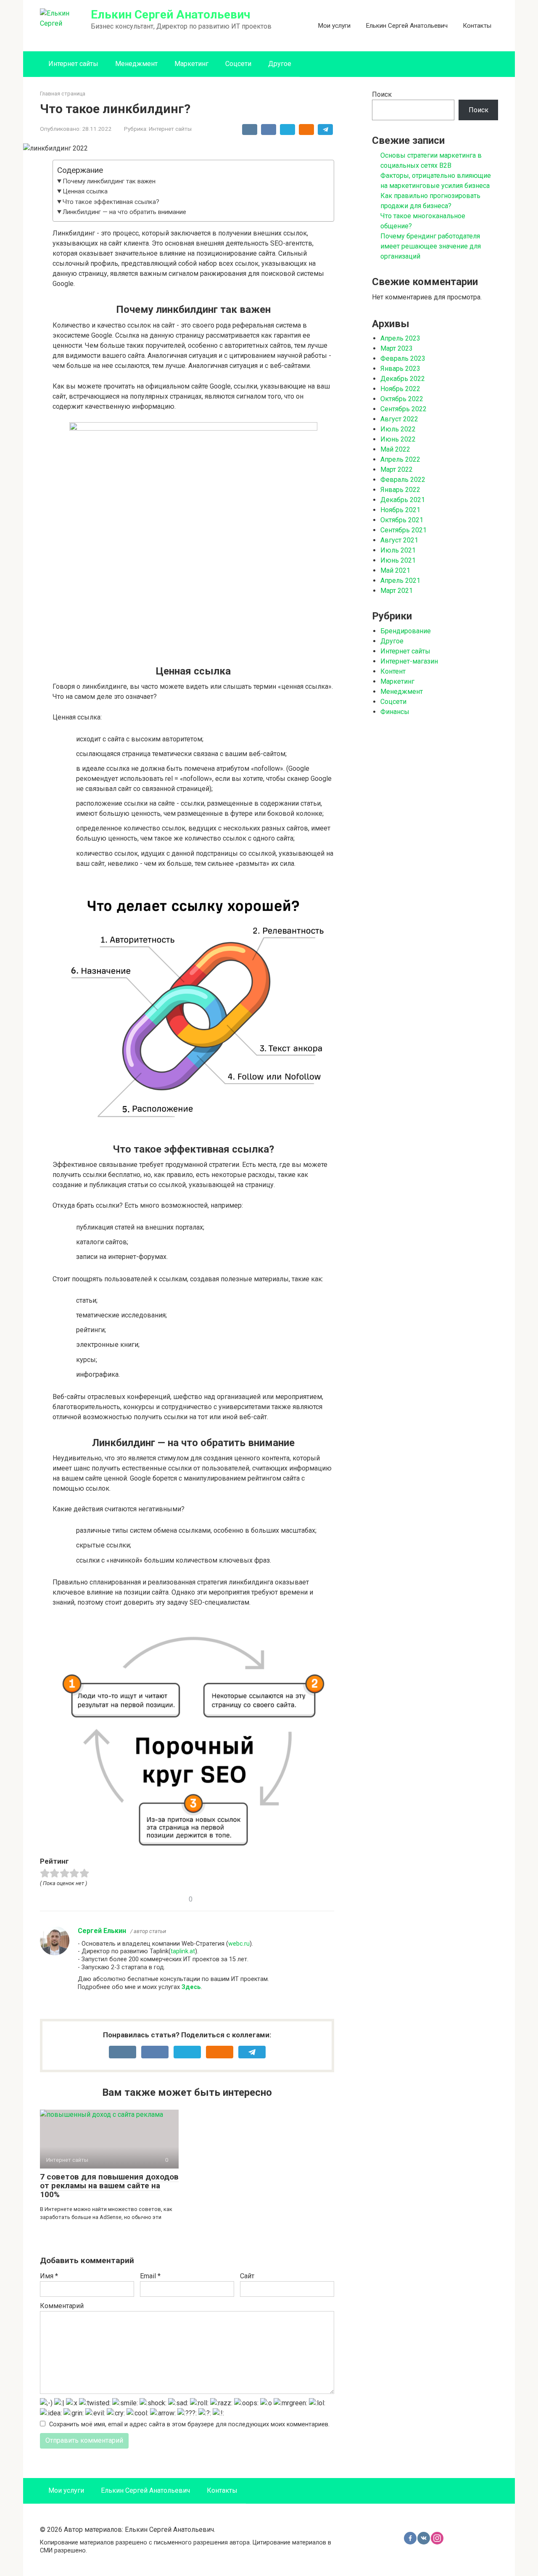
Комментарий (62, 2306)
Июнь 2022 (398, 439)
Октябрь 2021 (402, 520)
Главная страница (63, 94)
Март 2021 (397, 591)
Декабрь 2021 (403, 500)
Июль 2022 (398, 429)
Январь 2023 (400, 369)
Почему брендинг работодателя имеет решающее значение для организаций (431, 246)
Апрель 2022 (400, 459)
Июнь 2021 (398, 560)
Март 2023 (397, 348)
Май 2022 (395, 449)
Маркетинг (191, 64)
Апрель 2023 (400, 338)
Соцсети (238, 64)
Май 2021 (395, 570)
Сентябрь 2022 (403, 409)
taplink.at (183, 1951)
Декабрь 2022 (403, 379)
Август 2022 (399, 419)
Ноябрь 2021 (400, 510)
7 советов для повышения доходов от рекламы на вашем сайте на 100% (109, 2186)
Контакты (477, 26)
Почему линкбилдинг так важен (109, 181)
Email (150, 2276)
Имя (49, 2276)
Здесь (191, 1987)
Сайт (247, 2276)
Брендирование (406, 631)
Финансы (395, 712)
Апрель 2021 (400, 581)
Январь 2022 (400, 490)
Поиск (382, 94)
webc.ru (239, 1944)
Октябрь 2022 (402, 399)
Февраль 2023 (403, 358)
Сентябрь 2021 (403, 530)
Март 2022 (397, 469)
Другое (280, 64)
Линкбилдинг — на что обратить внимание (124, 212)
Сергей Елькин (102, 1931)
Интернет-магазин (409, 661)
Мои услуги (334, 26)
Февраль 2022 (403, 480)
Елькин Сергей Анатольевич (170, 15)
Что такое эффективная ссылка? (111, 202)
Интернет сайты (73, 64)
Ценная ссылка (85, 191)
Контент (393, 671)
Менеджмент (136, 64)
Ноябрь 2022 (400, 389)
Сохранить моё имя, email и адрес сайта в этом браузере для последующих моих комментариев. (189, 2424)
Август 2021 (399, 540)
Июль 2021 (398, 550)
